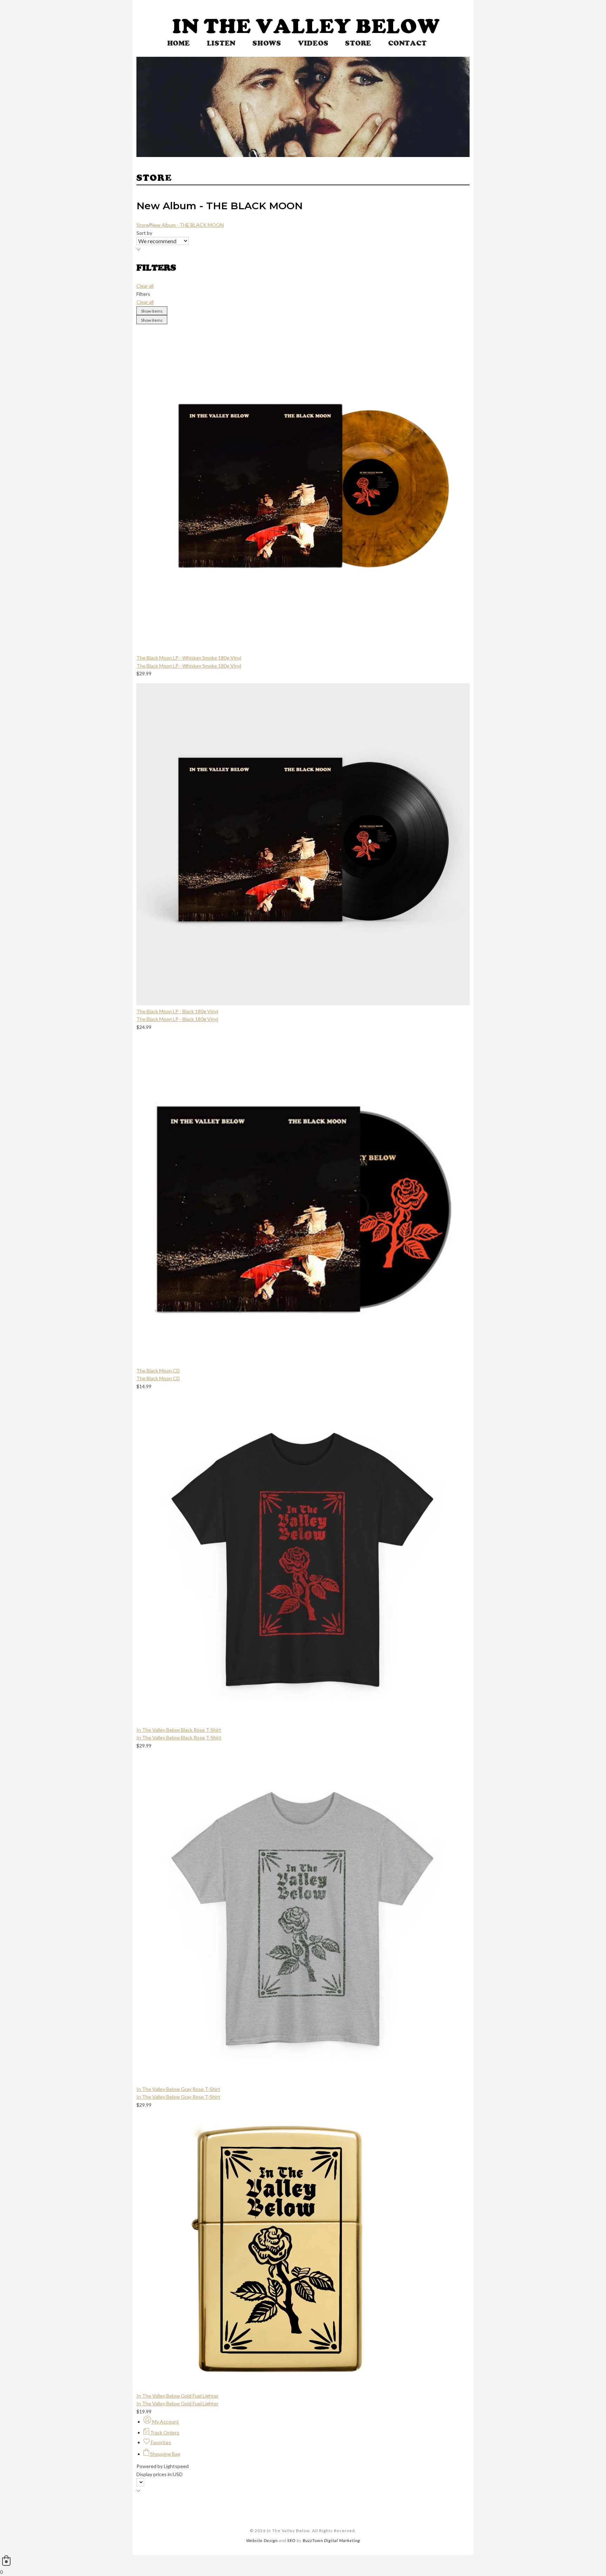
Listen (221, 43)
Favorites (160, 2442)
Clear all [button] (145, 286)
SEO (291, 2540)
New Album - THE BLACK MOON (187, 225)
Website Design (262, 2540)
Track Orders (164, 2432)
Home (179, 43)
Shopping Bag (165, 2454)
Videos (313, 43)
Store (358, 43)
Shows (267, 43)
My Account (165, 2422)
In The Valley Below (306, 26)
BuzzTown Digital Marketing (331, 2540)
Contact (407, 43)
